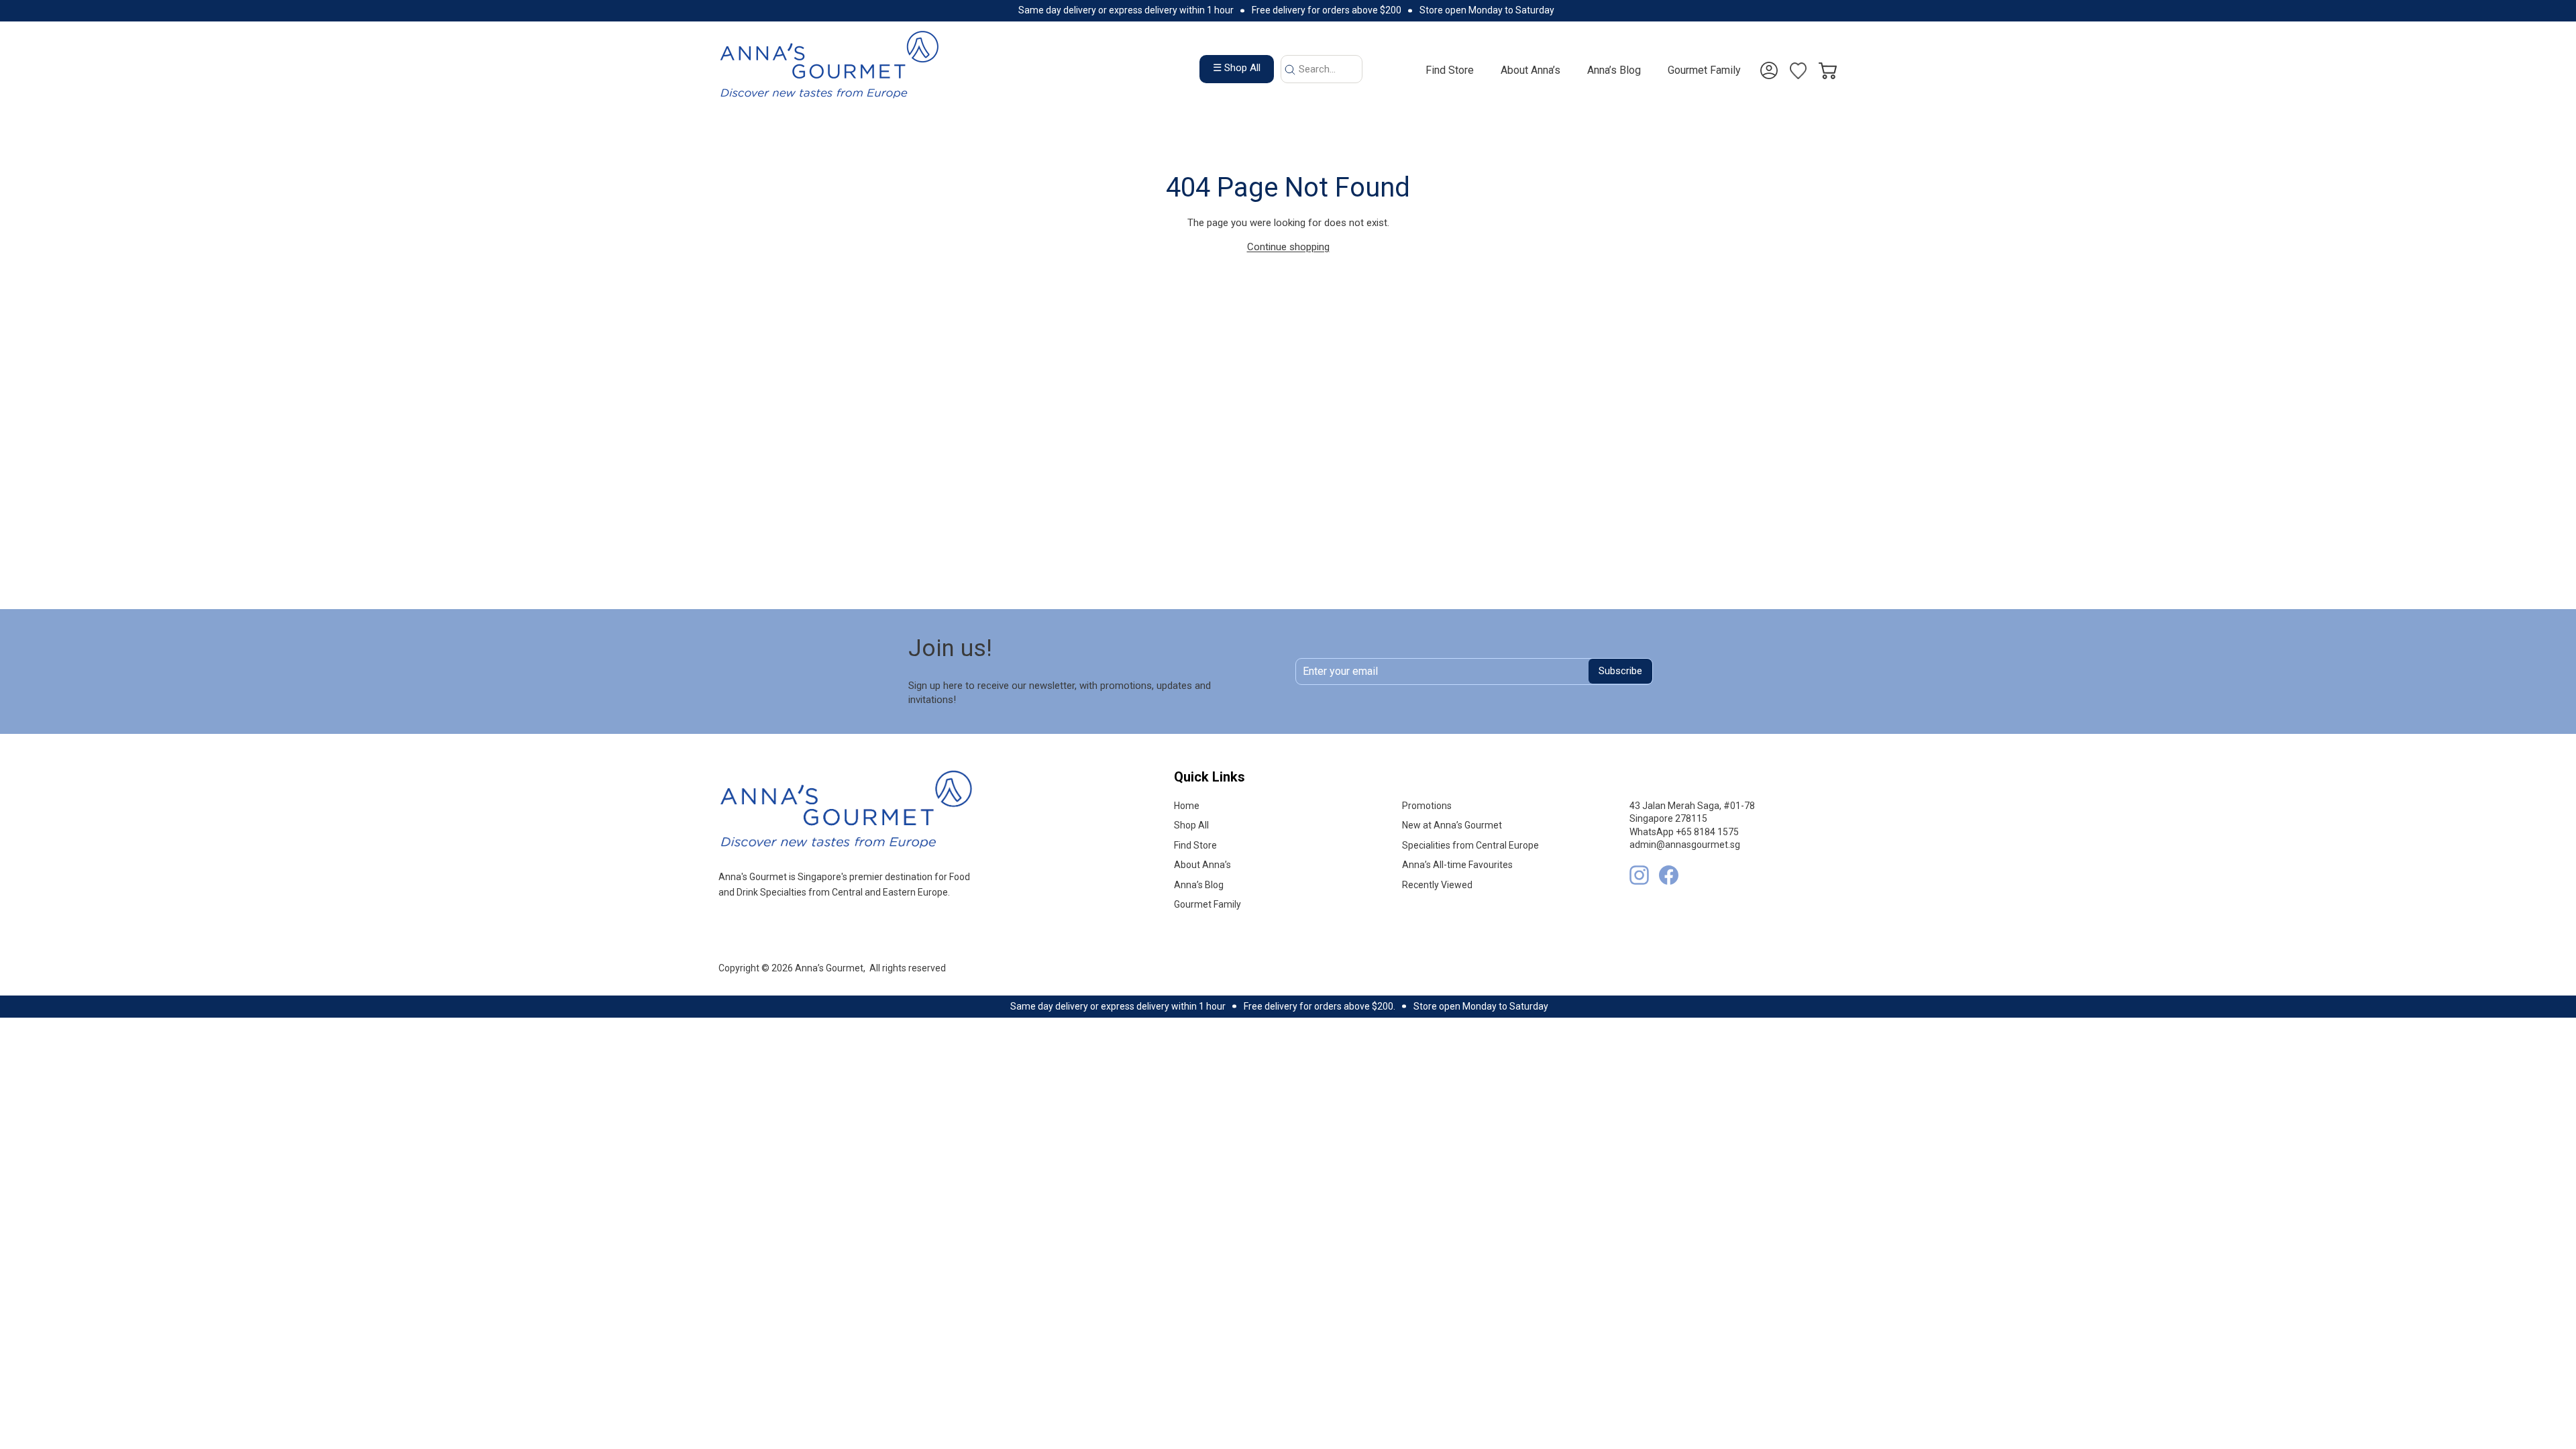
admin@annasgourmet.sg (1685, 845)
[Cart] (1828, 63)
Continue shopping (1288, 247)
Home (1187, 806)
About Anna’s (1531, 70)
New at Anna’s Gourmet (1452, 825)
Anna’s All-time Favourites (1457, 865)
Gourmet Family (1704, 70)
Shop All (1191, 825)
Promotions (1427, 806)
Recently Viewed (1437, 885)
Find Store (1450, 70)
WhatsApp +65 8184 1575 (1684, 832)
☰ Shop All (1237, 68)
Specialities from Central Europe (1470, 845)
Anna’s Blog (1614, 70)
